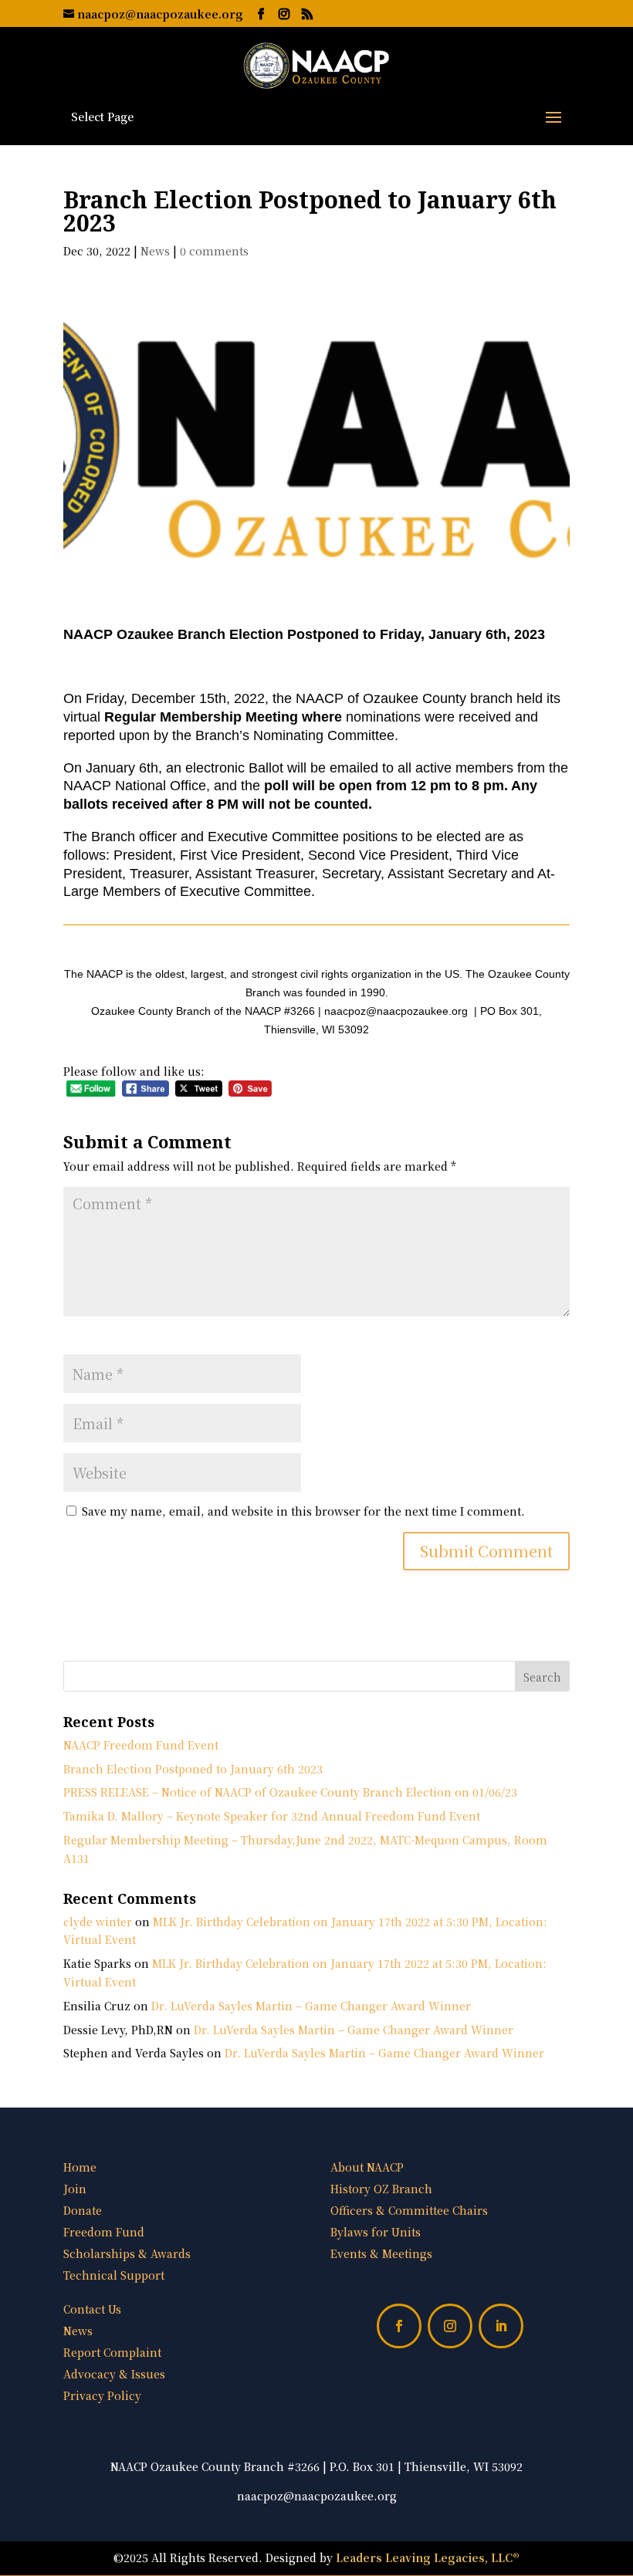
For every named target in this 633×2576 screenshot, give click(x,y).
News (155, 251)
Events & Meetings (381, 2253)
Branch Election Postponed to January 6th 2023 (193, 1769)
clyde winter (98, 1922)
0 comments (214, 251)
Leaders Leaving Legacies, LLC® (428, 2557)
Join (75, 2189)
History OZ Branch (381, 2189)
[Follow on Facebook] (399, 2326)
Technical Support (114, 2275)
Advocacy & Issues (114, 2374)
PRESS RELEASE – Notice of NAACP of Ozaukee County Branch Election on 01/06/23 (290, 1792)
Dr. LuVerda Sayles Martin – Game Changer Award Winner (311, 2006)
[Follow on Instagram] (450, 2326)
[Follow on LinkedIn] (501, 2326)
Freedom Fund (104, 2232)
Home (80, 2167)
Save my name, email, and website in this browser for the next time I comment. (303, 1511)
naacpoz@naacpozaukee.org (317, 2496)
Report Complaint (112, 2352)
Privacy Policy (102, 2395)
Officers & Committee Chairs (409, 2210)
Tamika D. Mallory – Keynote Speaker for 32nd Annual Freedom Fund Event (272, 1816)
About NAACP (367, 2167)
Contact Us (92, 2309)
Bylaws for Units (376, 2232)
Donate (83, 2210)
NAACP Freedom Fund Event (141, 1745)
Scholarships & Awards (127, 2253)
